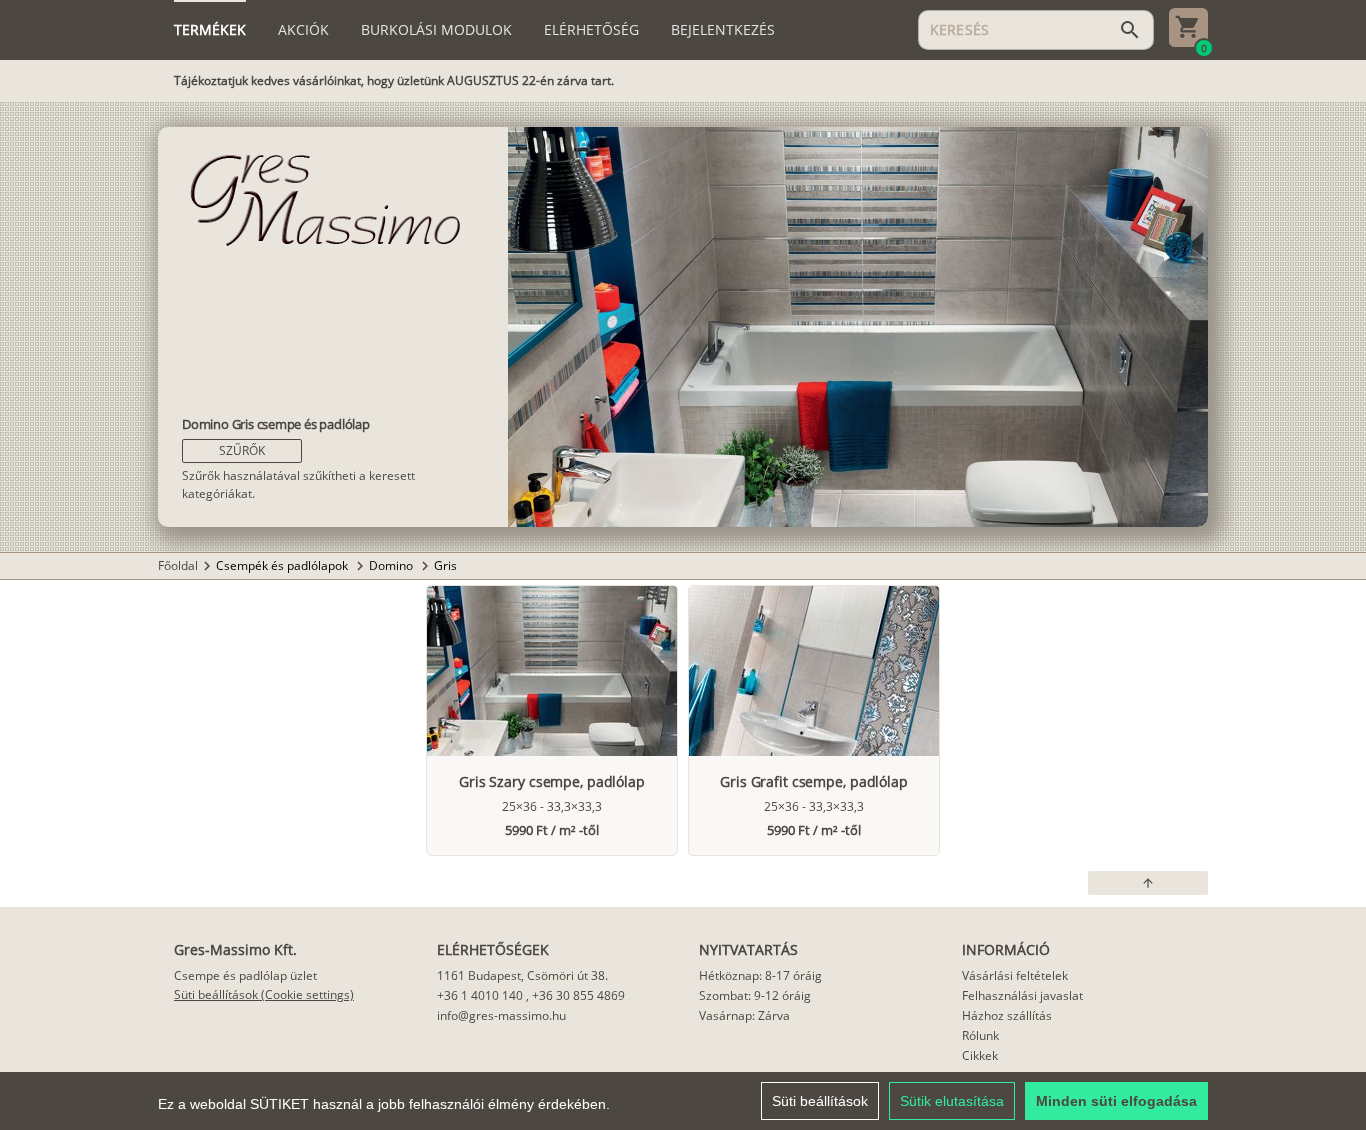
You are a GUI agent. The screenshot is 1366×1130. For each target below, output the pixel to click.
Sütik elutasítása (952, 1101)
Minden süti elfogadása (1116, 1101)
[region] (683, 1101)
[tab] (210, 30)
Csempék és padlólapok (283, 565)
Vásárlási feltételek (1015, 975)
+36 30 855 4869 (578, 995)
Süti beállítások (820, 1101)
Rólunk (980, 1035)
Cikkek (980, 1055)
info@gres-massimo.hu (501, 1015)
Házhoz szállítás (1007, 1015)
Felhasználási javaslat (1022, 995)
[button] (242, 451)
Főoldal (178, 565)
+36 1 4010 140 (480, 995)
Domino (392, 565)
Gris (445, 565)
